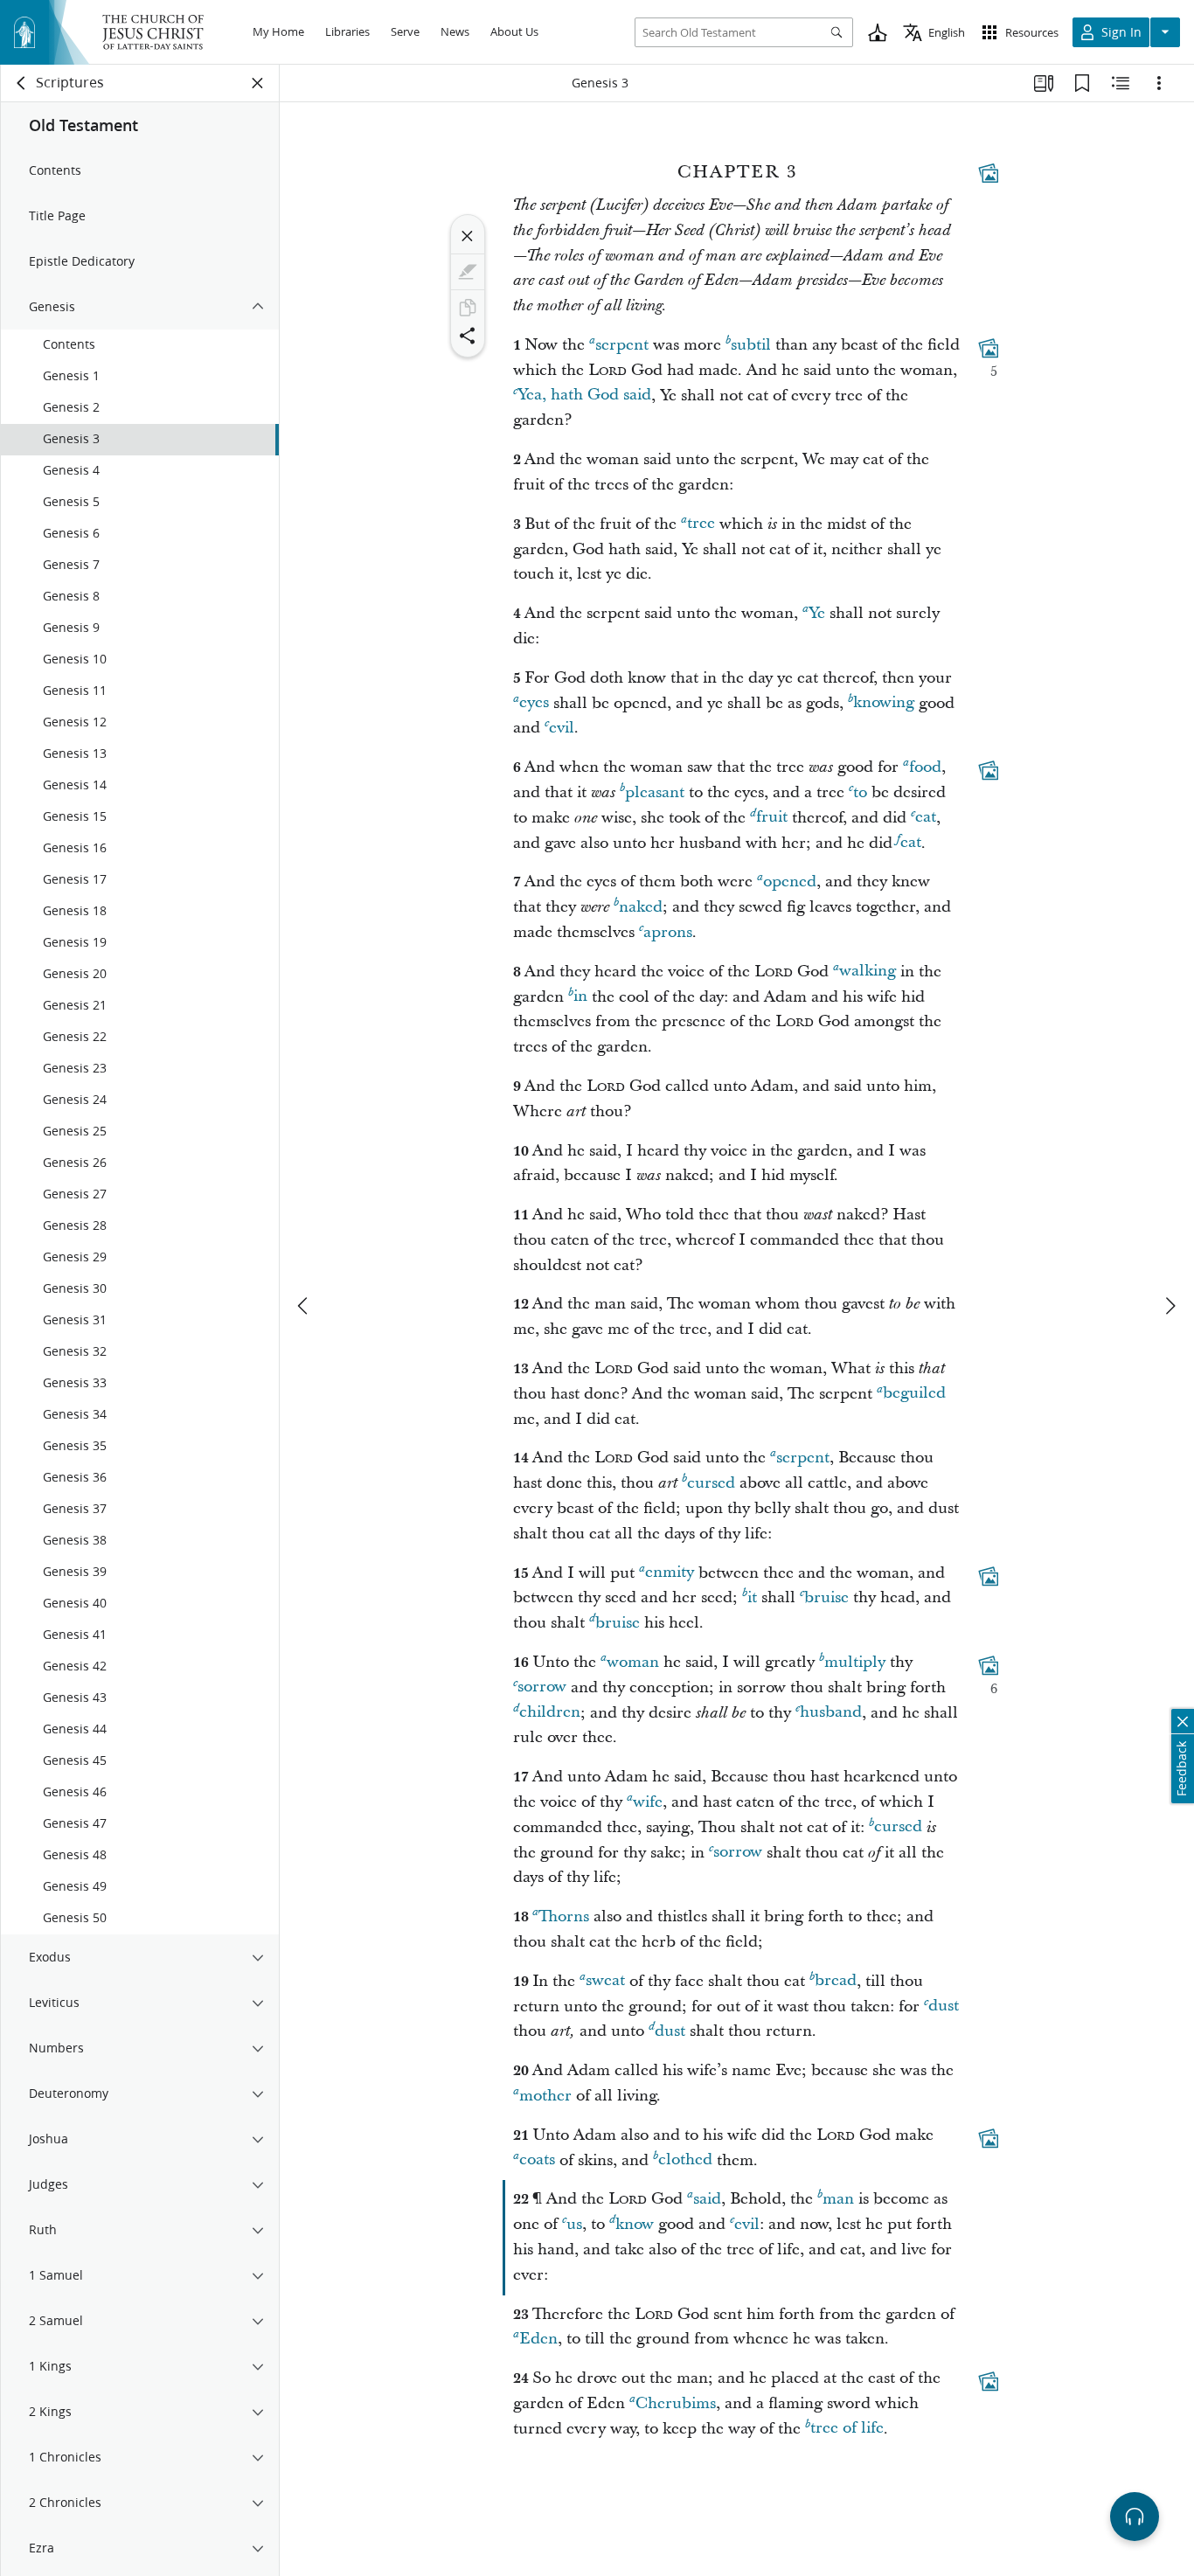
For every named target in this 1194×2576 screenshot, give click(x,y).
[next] (1170, 1306)
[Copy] (468, 308)
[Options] (1159, 83)
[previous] (304, 1306)
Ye (817, 613)
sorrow (542, 1687)
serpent (622, 345)
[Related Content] (1121, 83)
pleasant (655, 792)
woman (633, 1662)
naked (641, 907)
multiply (855, 1662)
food (925, 767)
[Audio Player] (1135, 2517)
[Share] (468, 336)
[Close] (468, 236)
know (635, 2224)
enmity (670, 1573)
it (752, 1597)
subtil (751, 345)
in (580, 997)
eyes (534, 703)
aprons (668, 932)
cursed (711, 1483)
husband (831, 1713)
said (707, 2199)
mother (545, 2096)
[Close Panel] (258, 83)
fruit (772, 818)
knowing (884, 703)
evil (562, 728)
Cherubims (676, 2403)
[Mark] (468, 272)
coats (537, 2160)
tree (701, 524)
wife (648, 1802)
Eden (538, 2339)
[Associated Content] (989, 173)
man (838, 2199)
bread (836, 1981)
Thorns (564, 1916)
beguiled (914, 1394)
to (860, 792)
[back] (22, 83)
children (550, 1713)
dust (944, 2007)
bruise (826, 1597)
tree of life (847, 2429)
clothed (685, 2160)
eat (926, 818)
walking (868, 972)
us (574, 2224)
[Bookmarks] (1082, 83)
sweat (605, 1981)
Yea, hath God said (584, 396)
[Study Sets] (1044, 83)
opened (790, 882)
